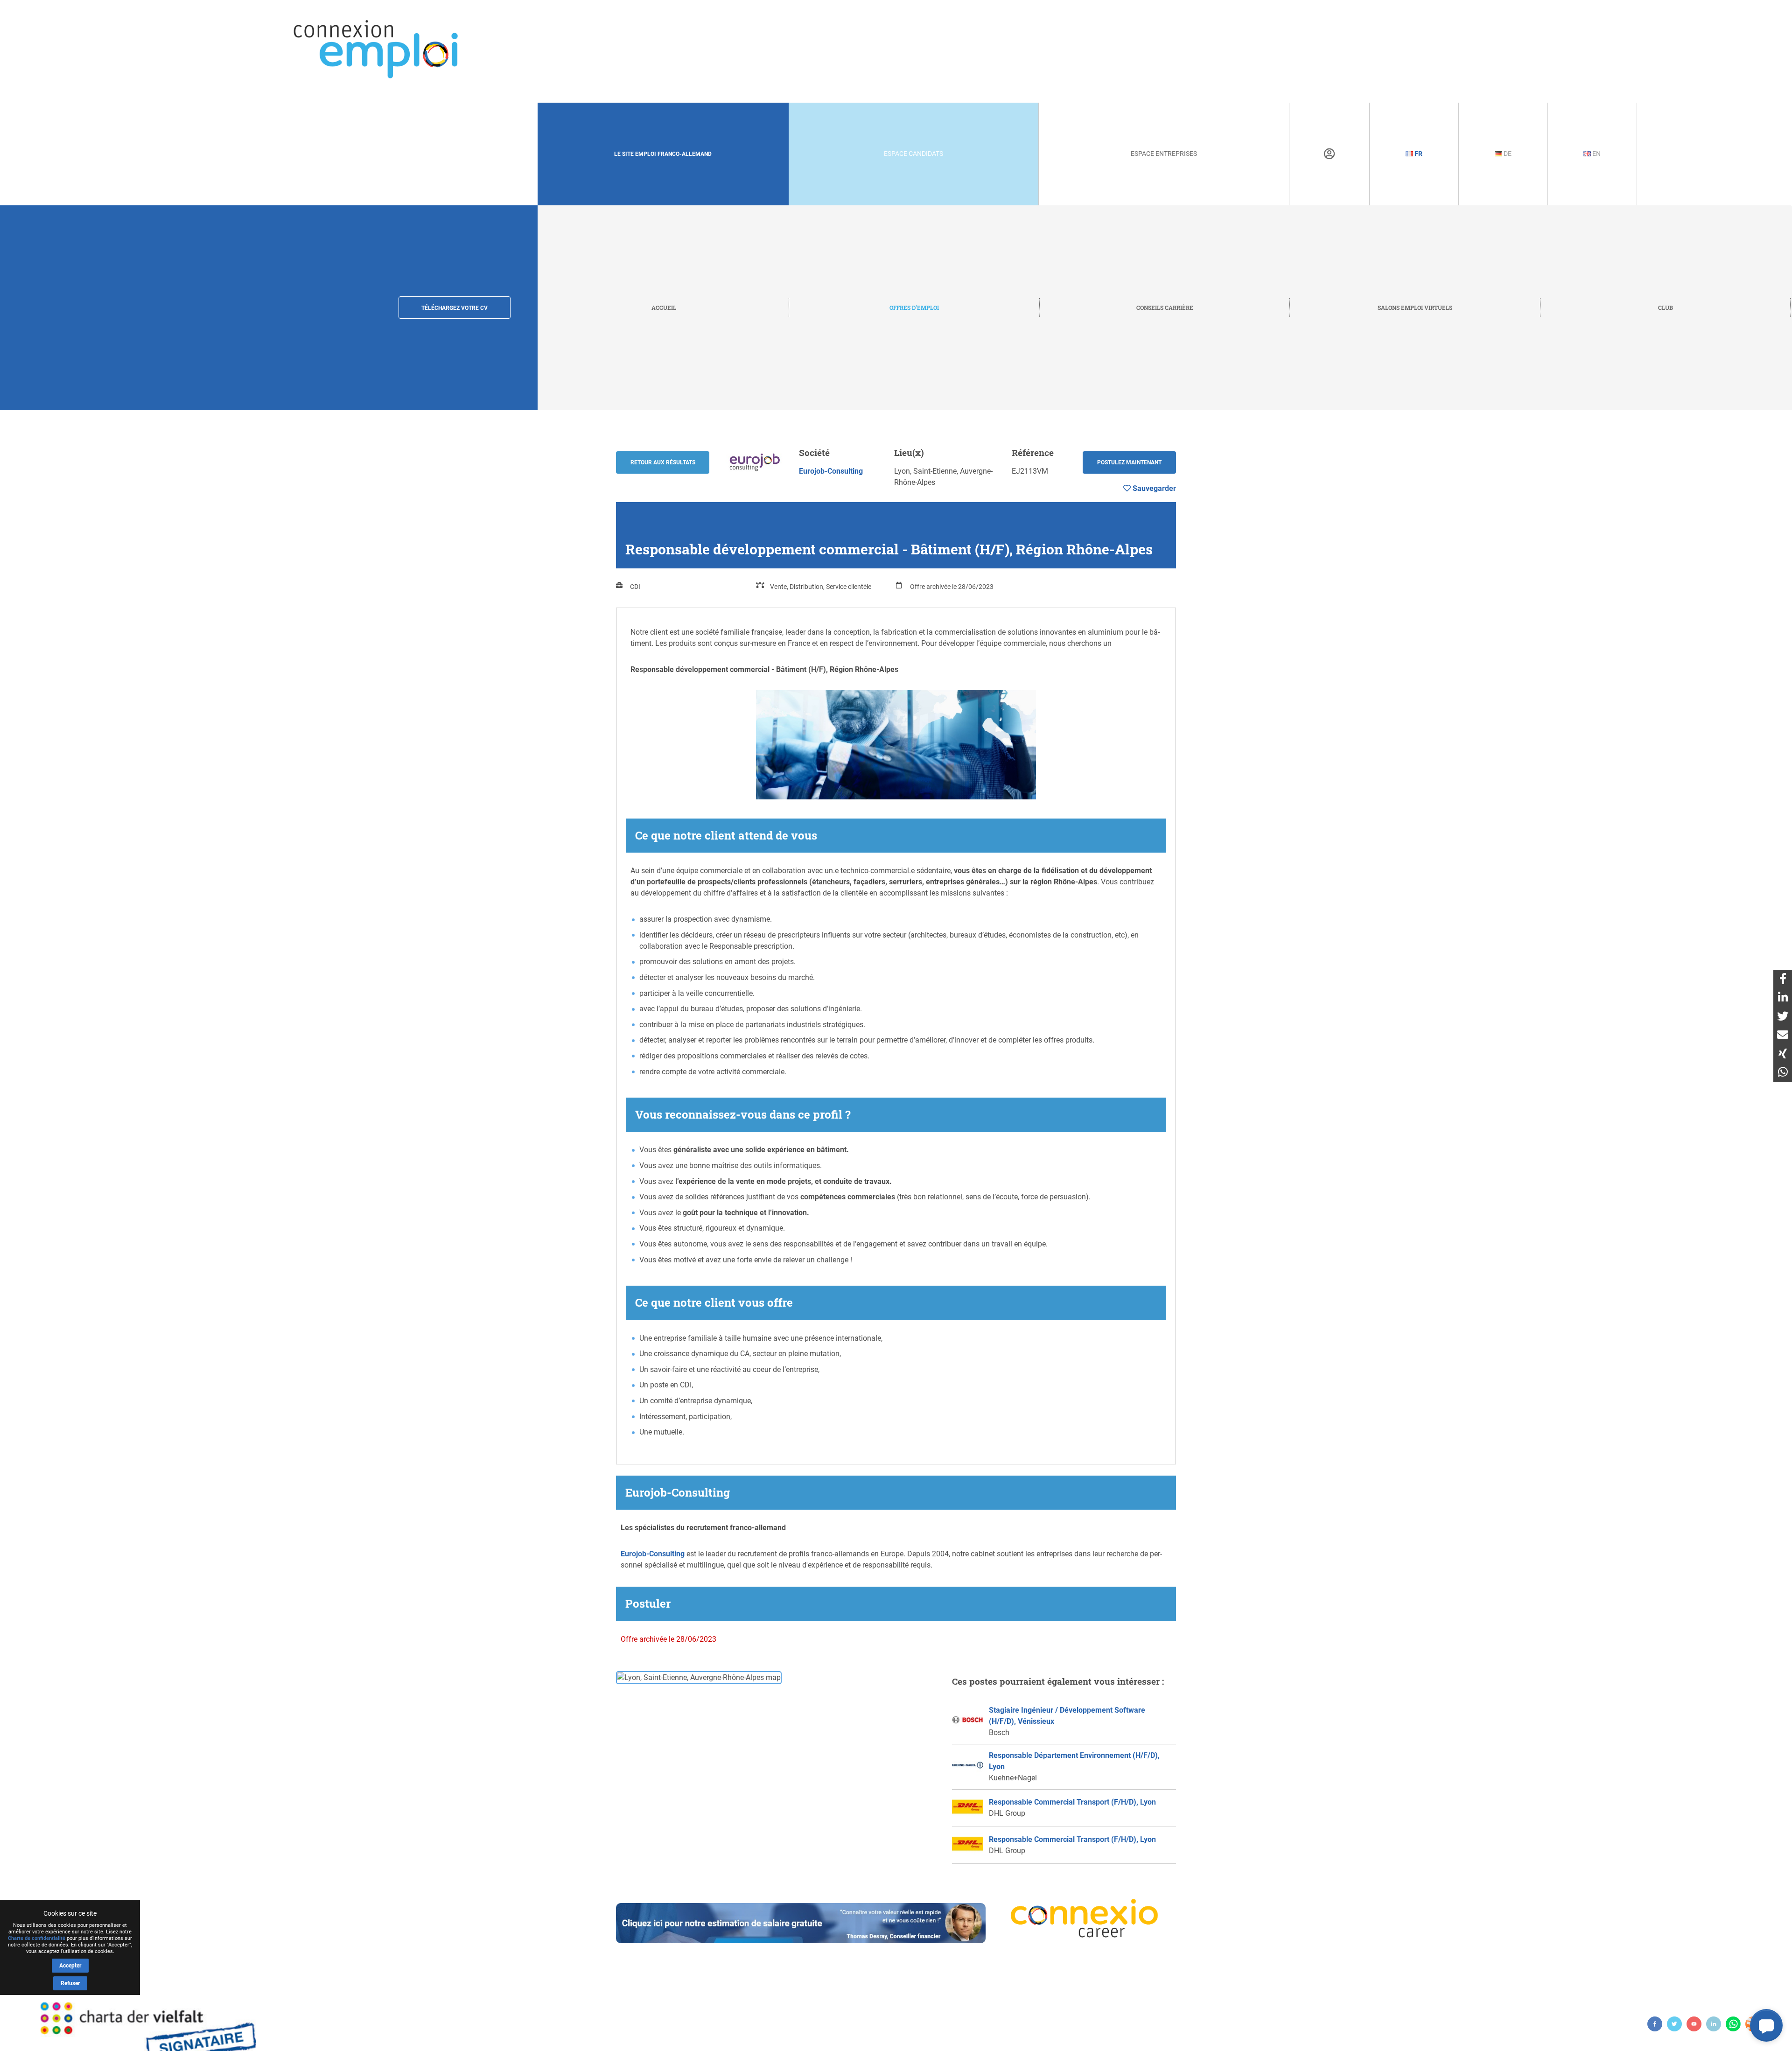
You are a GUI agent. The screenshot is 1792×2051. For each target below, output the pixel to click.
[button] (1766, 2025)
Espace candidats (913, 154)
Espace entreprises (1164, 154)
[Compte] (1329, 154)
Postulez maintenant (1129, 462)
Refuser (70, 1983)
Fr (1418, 154)
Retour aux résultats (663, 462)
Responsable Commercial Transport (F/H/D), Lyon (1072, 1802)
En (1596, 154)
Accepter (70, 1966)
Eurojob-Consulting (831, 471)
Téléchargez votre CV (455, 308)
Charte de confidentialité (37, 1938)
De (1507, 154)
